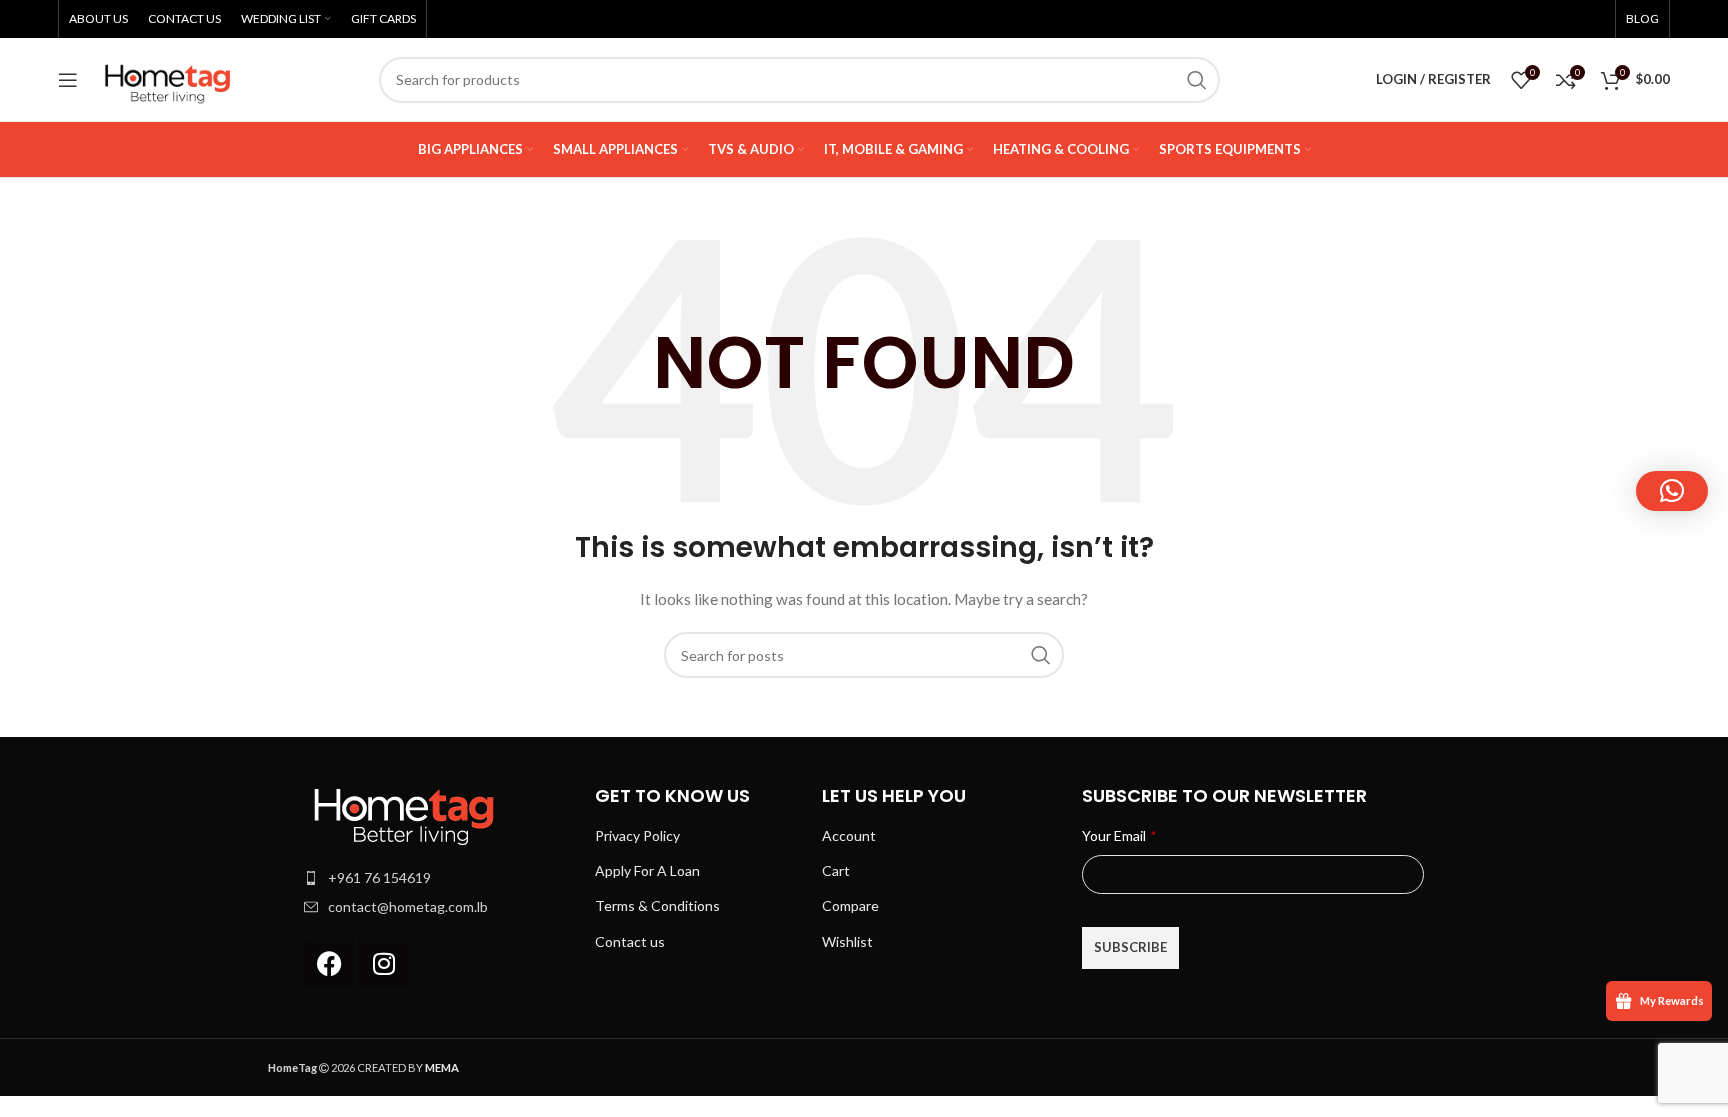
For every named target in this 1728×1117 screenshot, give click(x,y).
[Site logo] (168, 77)
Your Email (1119, 835)
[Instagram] (384, 963)
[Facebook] (329, 963)
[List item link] (439, 878)
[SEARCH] (1197, 80)
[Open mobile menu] (68, 80)
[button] (1672, 491)
